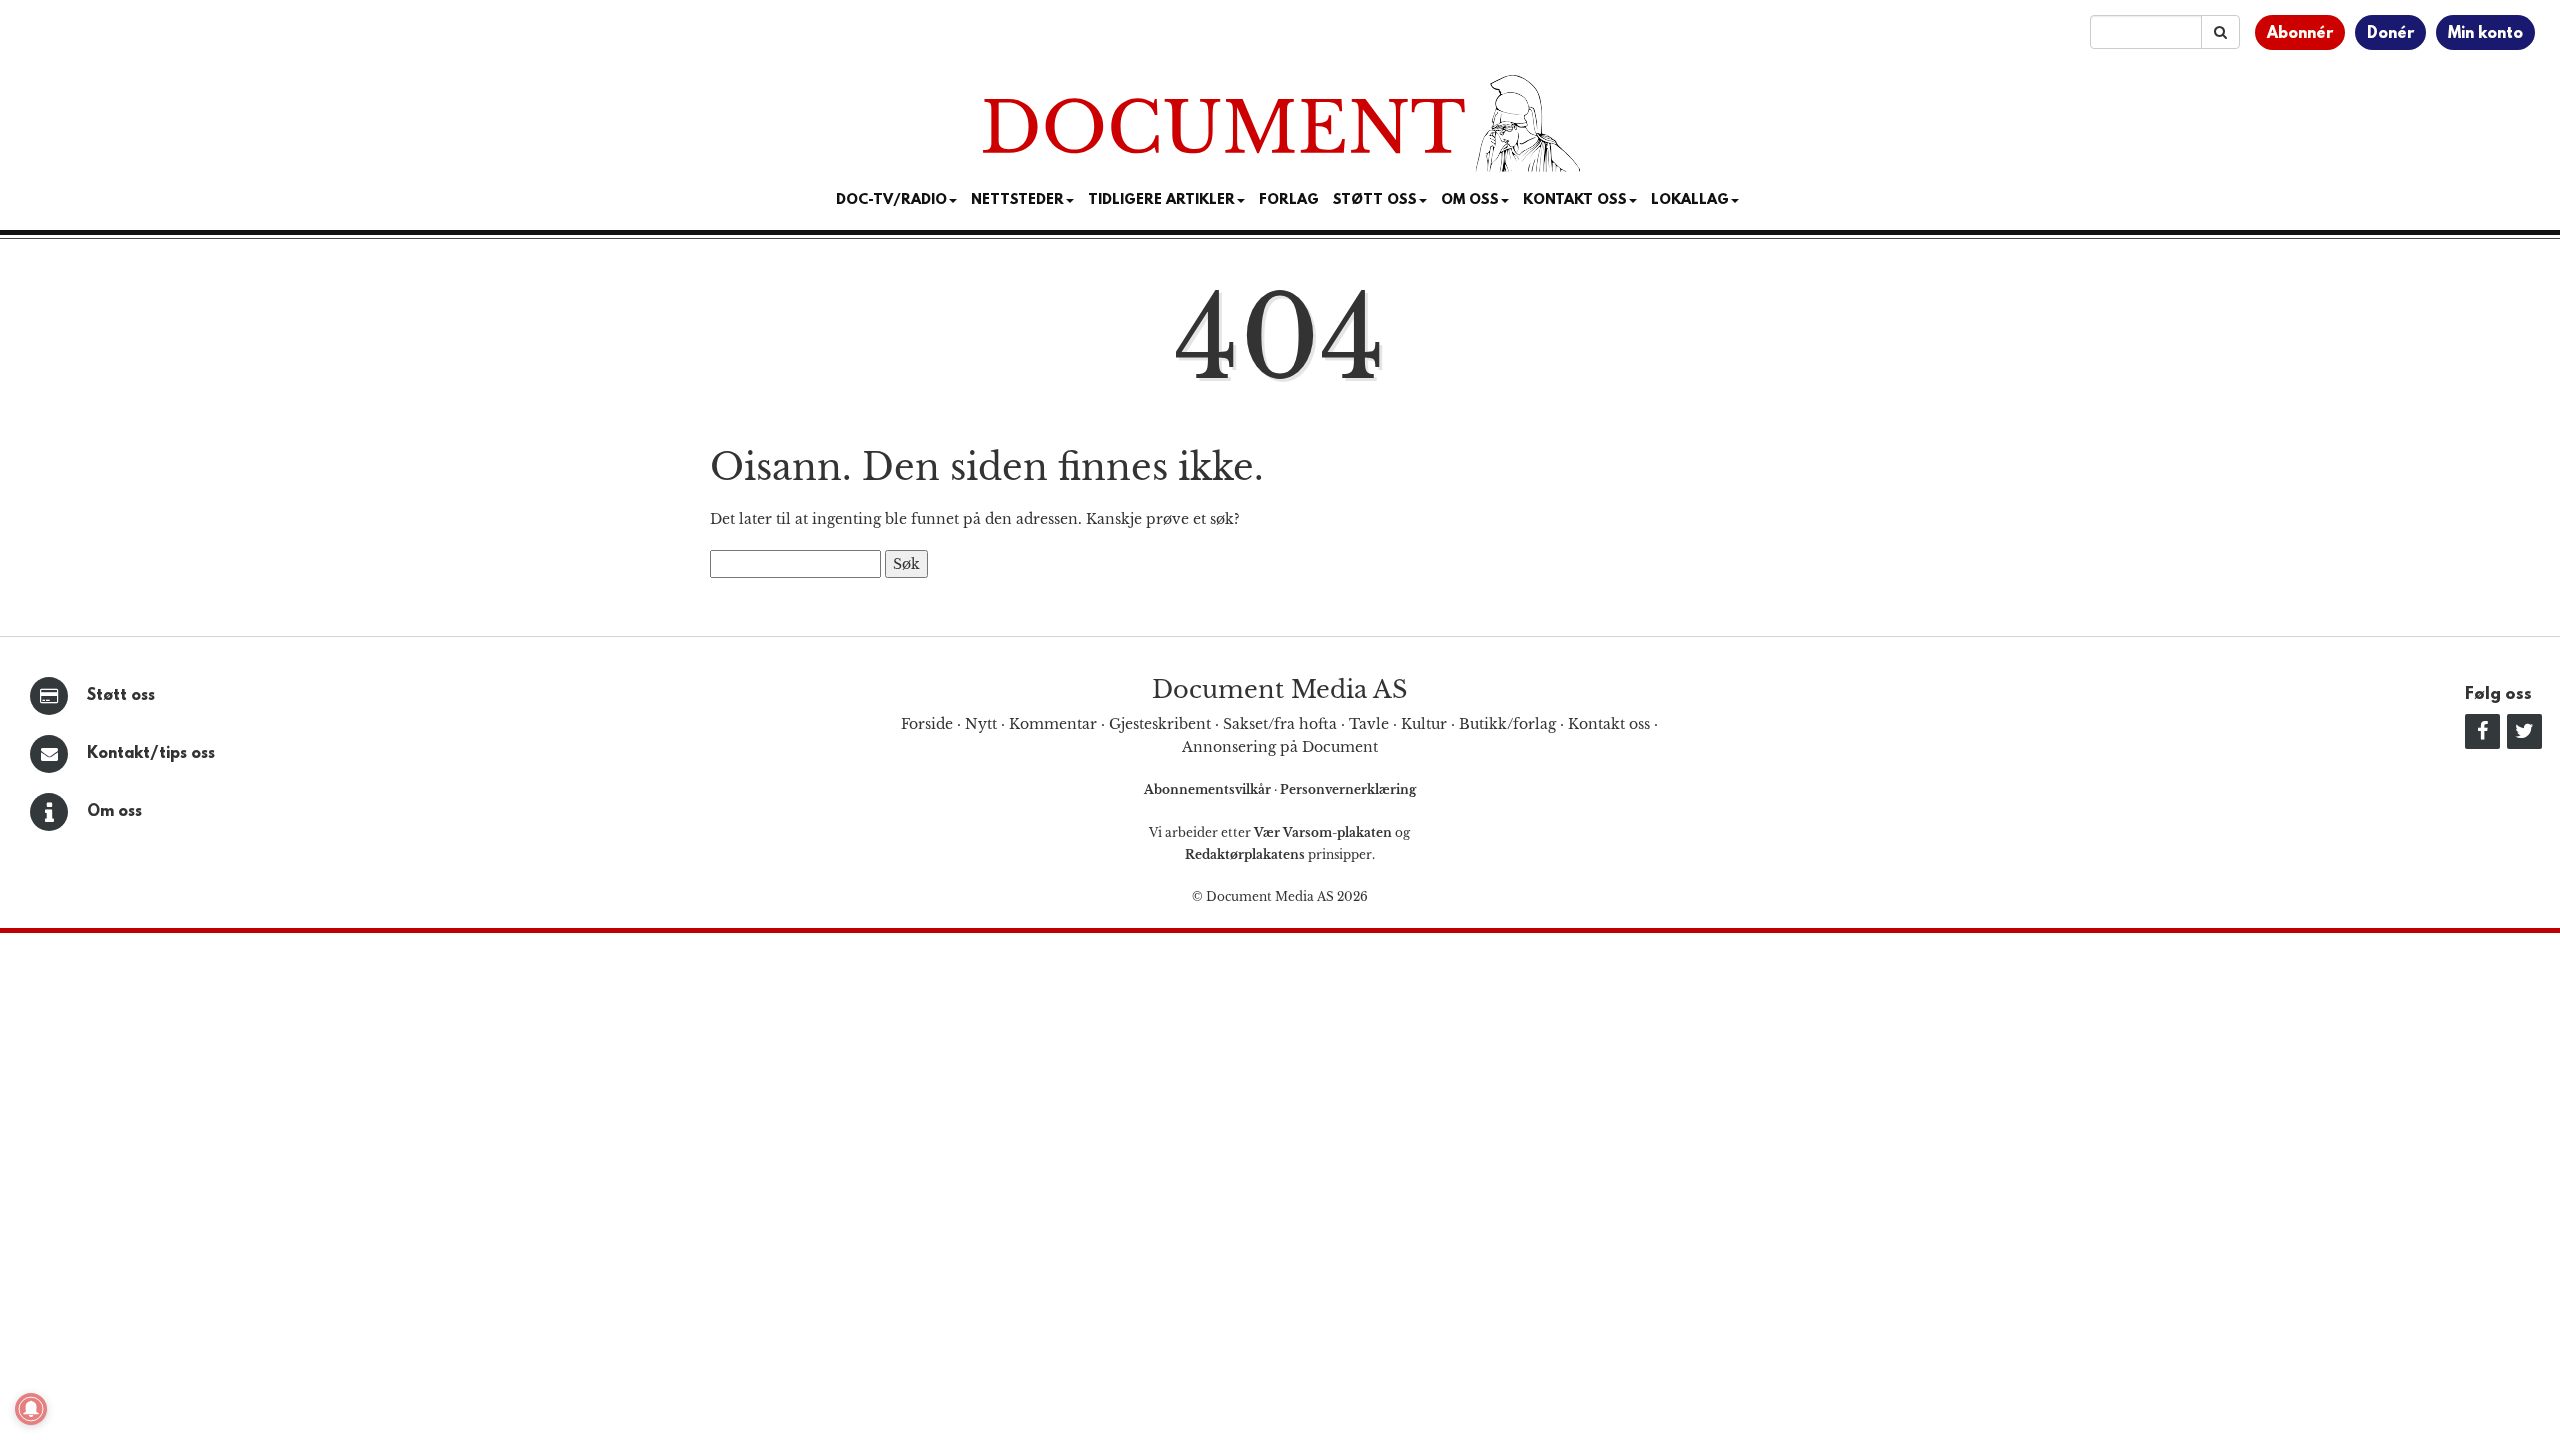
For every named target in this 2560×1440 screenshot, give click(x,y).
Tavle (1369, 724)
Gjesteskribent (1160, 724)
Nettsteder (1017, 200)
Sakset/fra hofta (1280, 724)
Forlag (1289, 200)
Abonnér (2300, 34)
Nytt (981, 724)
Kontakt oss (1575, 200)
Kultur (1424, 724)
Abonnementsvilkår (1209, 789)
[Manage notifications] (31, 1409)
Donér (2390, 34)
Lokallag (1690, 200)
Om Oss (1470, 200)
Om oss (114, 812)
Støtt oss (121, 696)
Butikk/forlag (1507, 724)
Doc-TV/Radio (891, 200)
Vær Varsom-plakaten (1323, 832)
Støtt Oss (1375, 200)
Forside (927, 724)
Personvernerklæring (1348, 789)
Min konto (2485, 34)
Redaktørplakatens (1245, 854)
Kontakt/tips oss (151, 754)
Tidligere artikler (1161, 200)
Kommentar (1053, 724)
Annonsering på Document (1280, 747)
